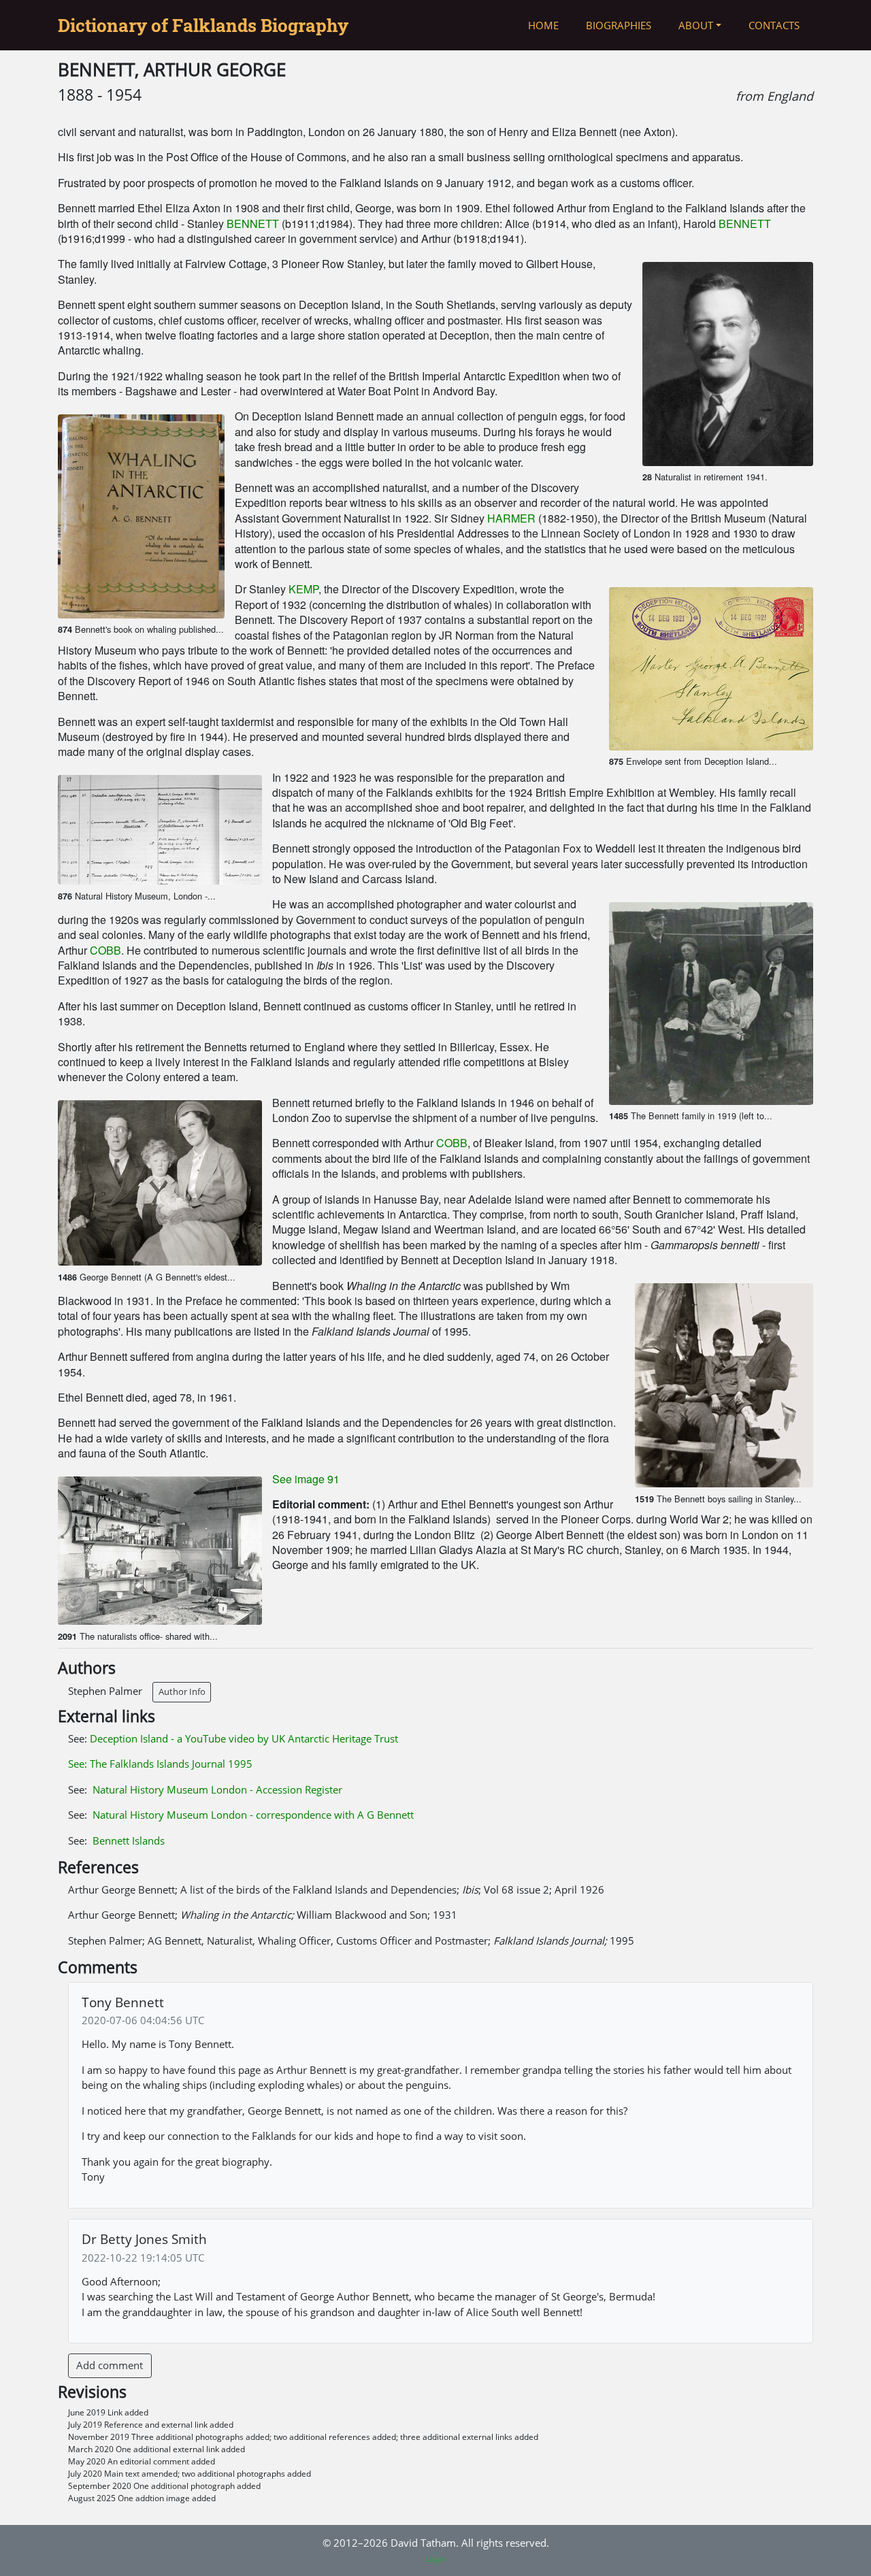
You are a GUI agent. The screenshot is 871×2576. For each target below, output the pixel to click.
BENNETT (253, 224)
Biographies (619, 25)
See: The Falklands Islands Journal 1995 (160, 1764)
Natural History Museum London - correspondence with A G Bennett (253, 1815)
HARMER (511, 518)
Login (435, 2559)
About (696, 25)
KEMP (303, 589)
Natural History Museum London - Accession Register (217, 1789)
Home (543, 25)
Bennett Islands (129, 1840)
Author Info (182, 1691)
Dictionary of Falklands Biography (203, 25)
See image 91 (306, 1479)
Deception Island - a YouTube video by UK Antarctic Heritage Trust (244, 1738)
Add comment (110, 2365)
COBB (105, 950)
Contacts (774, 25)
